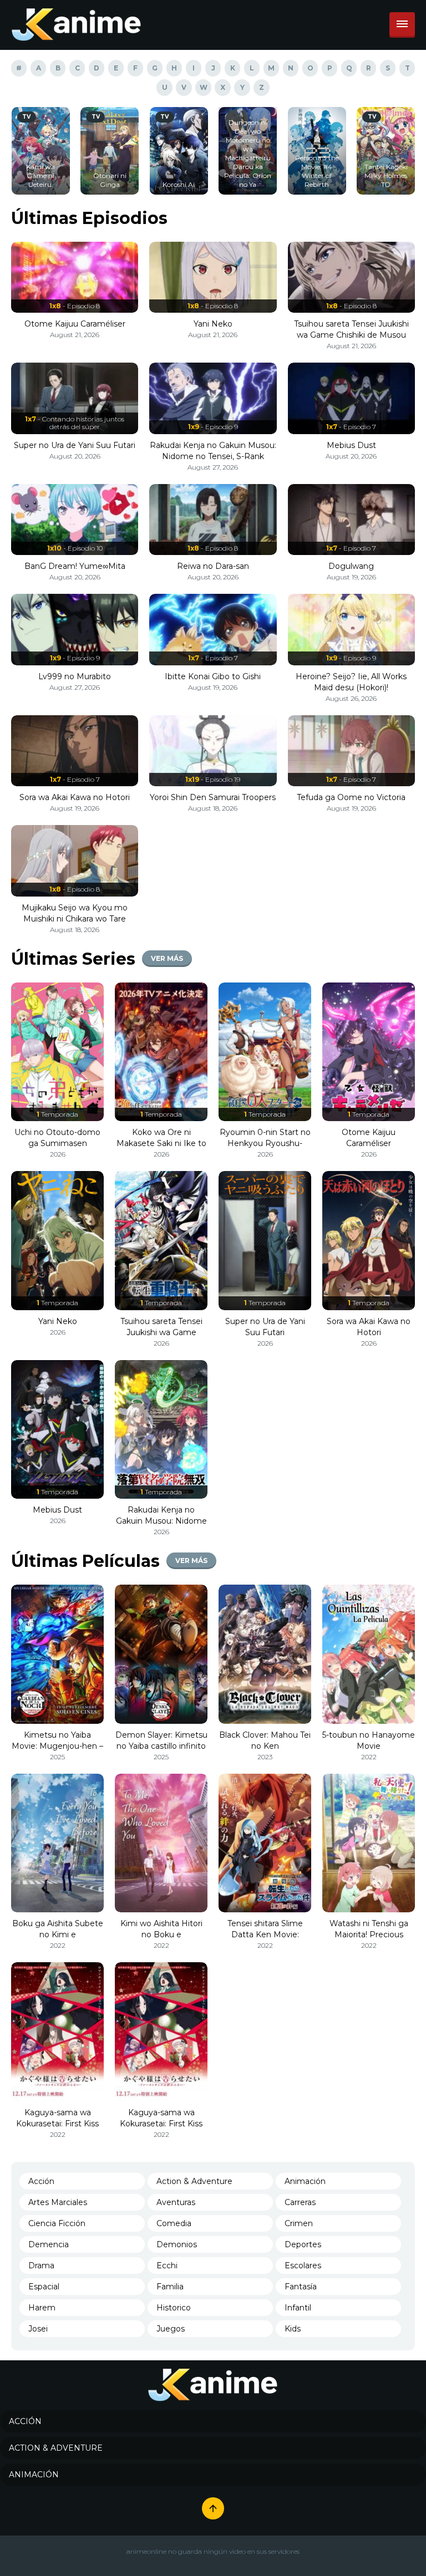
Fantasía (301, 2287)
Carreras (300, 2202)
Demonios (177, 2244)
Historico (174, 2308)
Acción (41, 2181)
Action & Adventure (194, 2181)
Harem (42, 2308)
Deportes (303, 2244)
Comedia (174, 2223)
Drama (41, 2266)
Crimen (299, 2223)
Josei (38, 2329)
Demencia (49, 2244)
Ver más (167, 958)
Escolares (303, 2266)
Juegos (171, 2329)
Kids (293, 2329)
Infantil (298, 2308)
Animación (305, 2181)
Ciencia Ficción (57, 2223)
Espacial (44, 2287)
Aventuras (176, 2202)
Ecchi (167, 2266)
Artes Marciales (58, 2202)
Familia (170, 2287)
